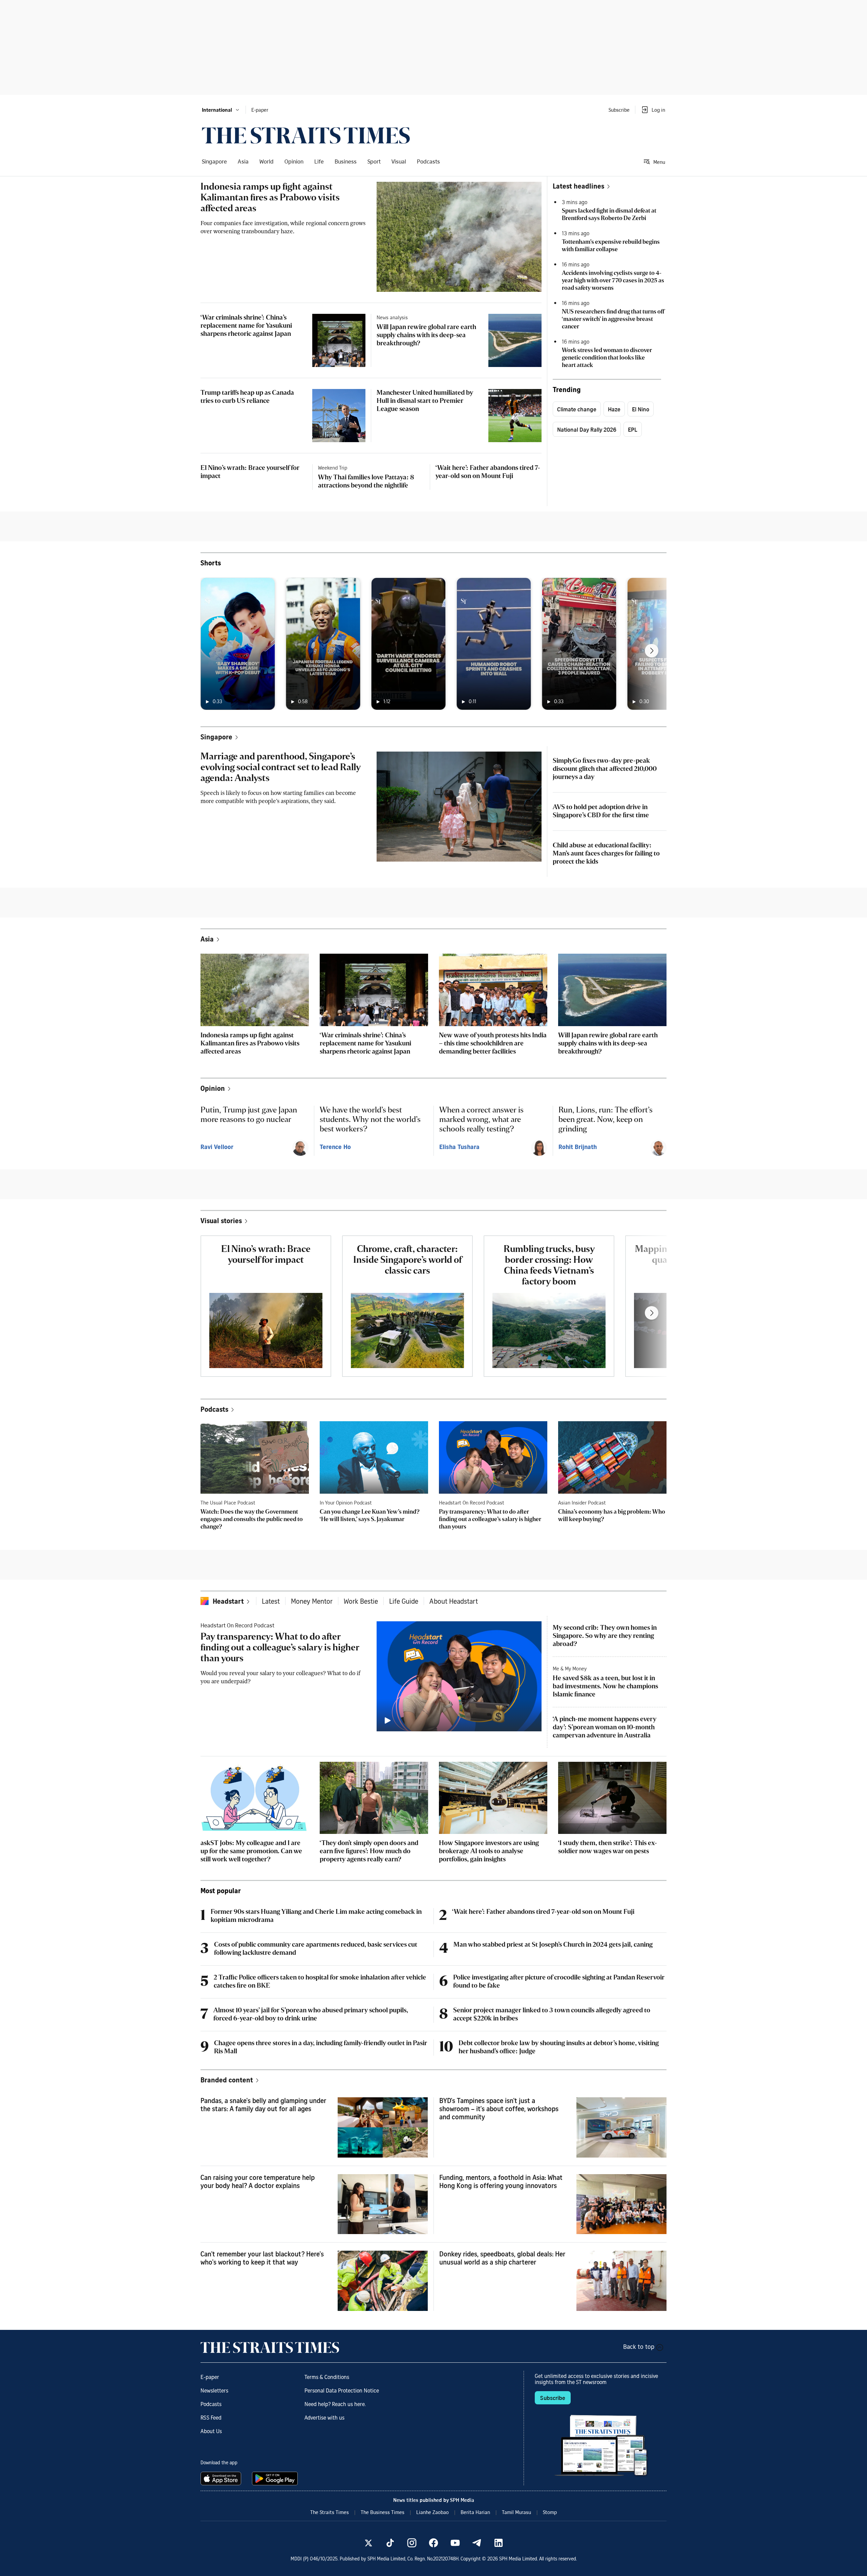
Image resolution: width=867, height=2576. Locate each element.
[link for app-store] (222, 2478)
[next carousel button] (652, 651)
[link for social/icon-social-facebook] (433, 2543)
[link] (306, 135)
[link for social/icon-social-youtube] (455, 2543)
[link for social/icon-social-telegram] (477, 2543)
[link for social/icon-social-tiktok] (390, 2543)
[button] (221, 110)
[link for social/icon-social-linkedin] (499, 2543)
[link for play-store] (276, 2478)
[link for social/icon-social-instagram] (412, 2543)
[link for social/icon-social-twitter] (368, 2543)
